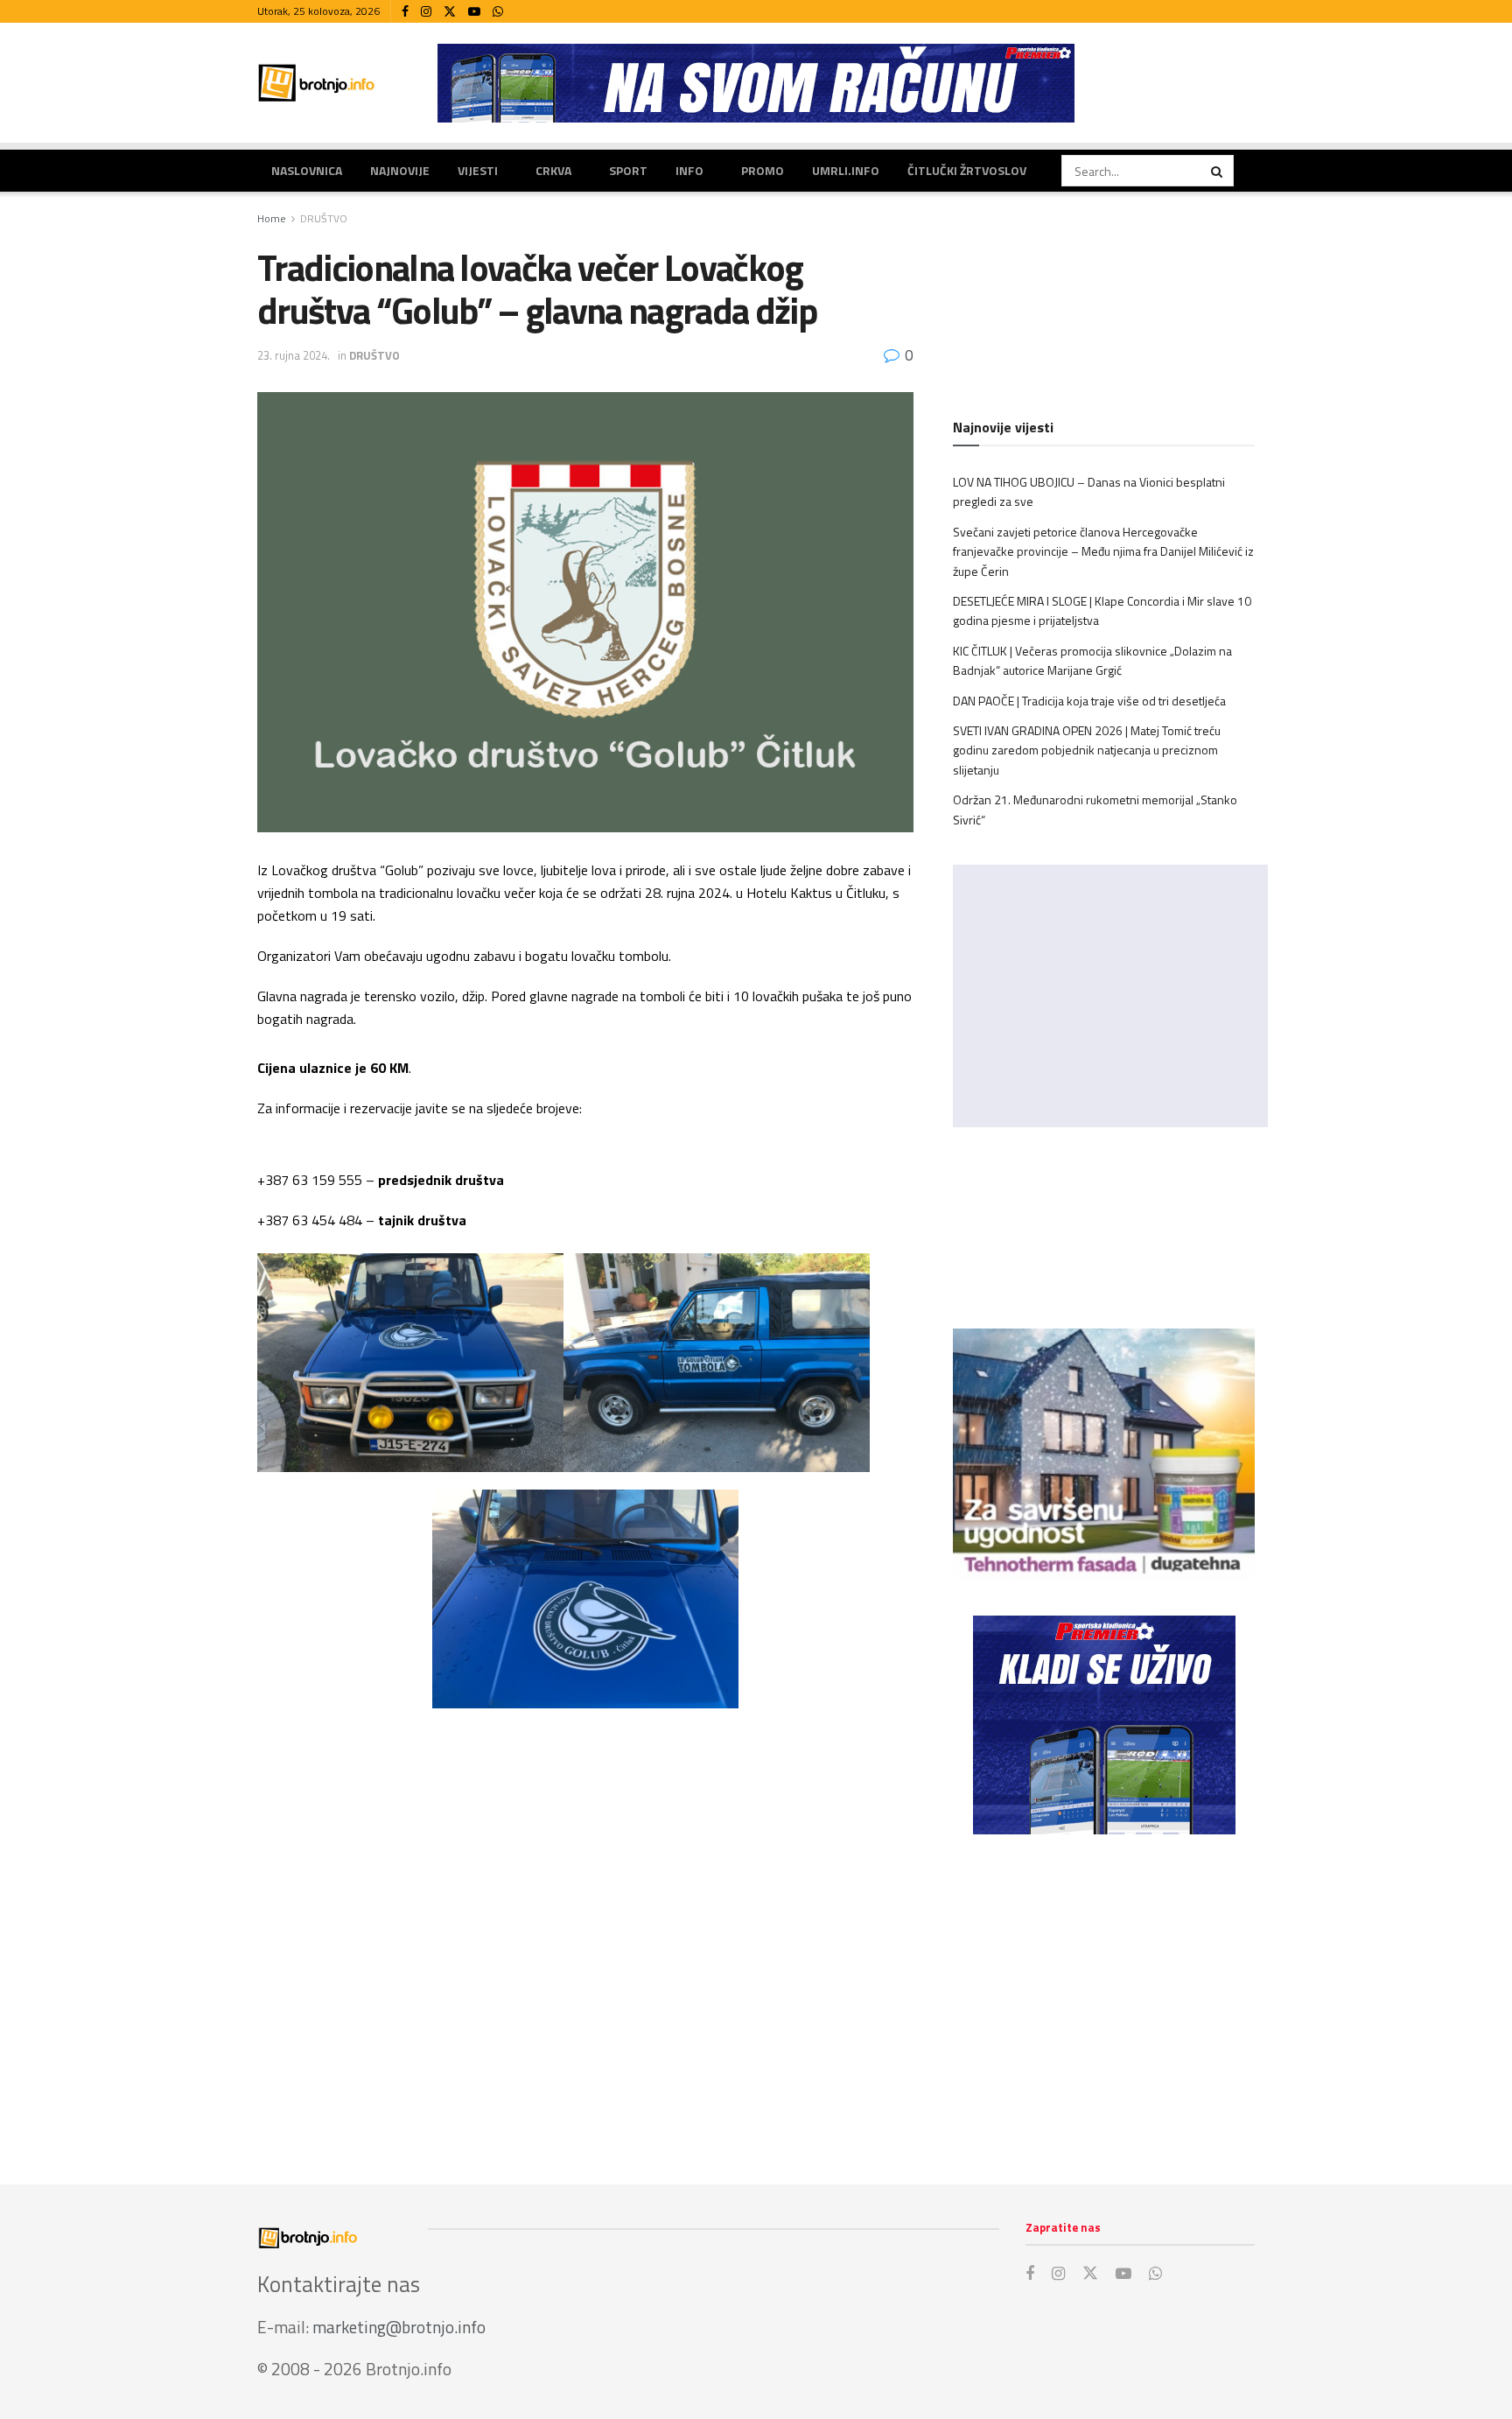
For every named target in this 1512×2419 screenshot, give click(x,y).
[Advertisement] (1104, 1992)
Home (272, 218)
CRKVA (553, 170)
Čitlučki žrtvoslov (967, 170)
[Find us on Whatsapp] (498, 12)
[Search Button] (1218, 171)
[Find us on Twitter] (450, 12)
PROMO (763, 170)
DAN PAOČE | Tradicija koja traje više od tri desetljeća (1089, 701)
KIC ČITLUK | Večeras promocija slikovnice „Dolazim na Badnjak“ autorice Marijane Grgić (1092, 660)
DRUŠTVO (324, 218)
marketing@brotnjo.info (399, 2327)
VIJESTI (478, 170)
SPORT (628, 170)
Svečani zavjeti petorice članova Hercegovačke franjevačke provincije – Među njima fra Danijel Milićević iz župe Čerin (1103, 551)
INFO (689, 170)
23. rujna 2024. (294, 355)
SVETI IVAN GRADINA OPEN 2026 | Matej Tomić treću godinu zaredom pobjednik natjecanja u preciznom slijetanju (1087, 750)
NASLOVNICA (307, 170)
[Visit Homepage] (317, 83)
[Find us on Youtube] (474, 12)
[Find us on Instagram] (426, 12)
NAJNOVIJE (400, 170)
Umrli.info (846, 170)
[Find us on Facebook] (405, 12)
